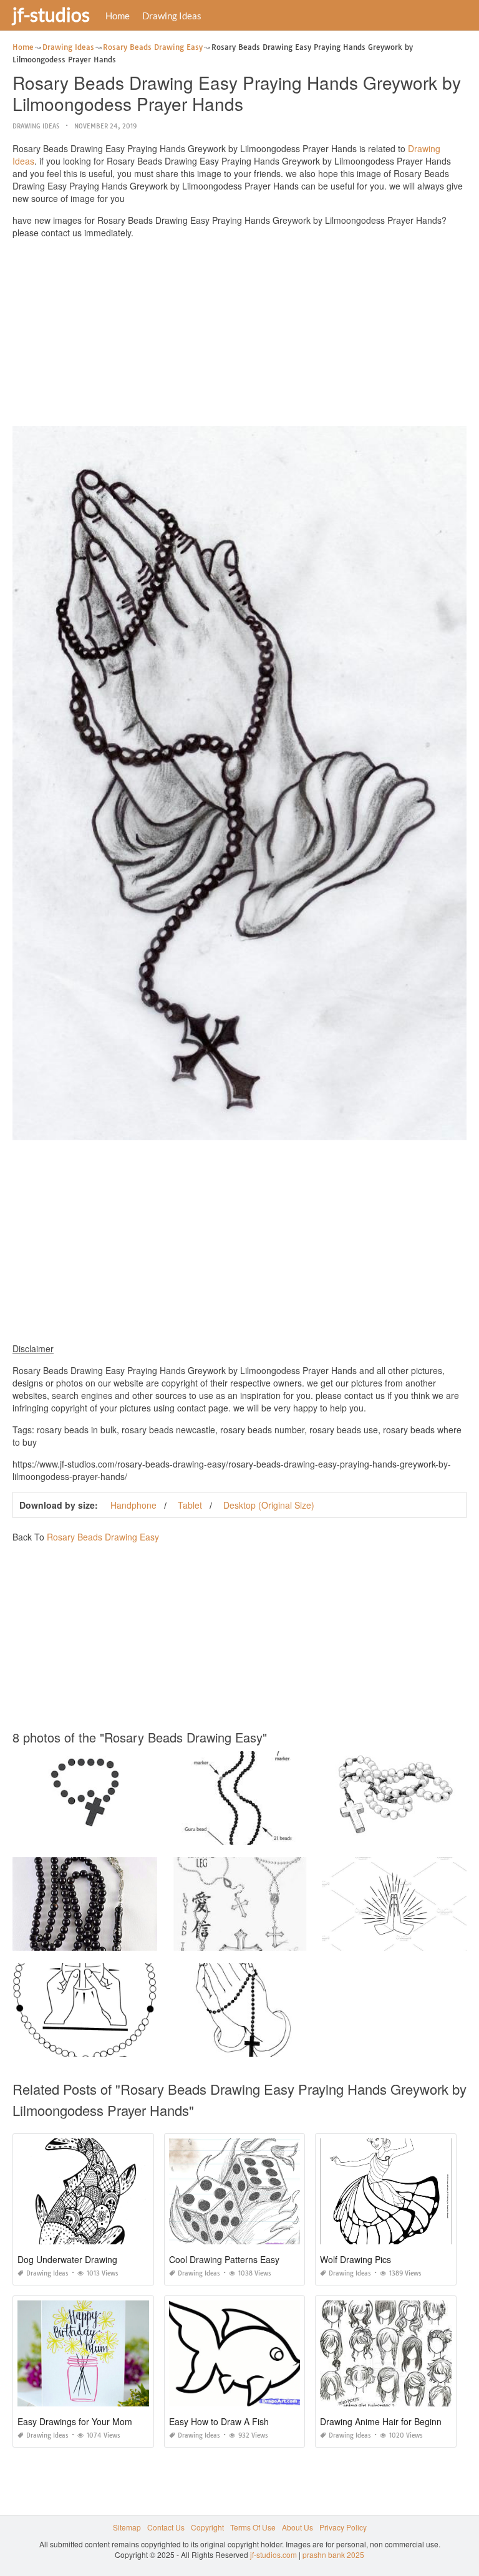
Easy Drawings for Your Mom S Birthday (96, 2421)
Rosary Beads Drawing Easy (103, 1537)
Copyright (207, 2527)
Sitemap (127, 2527)
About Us (298, 2527)
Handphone (133, 1505)
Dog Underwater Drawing (67, 2259)
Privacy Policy (343, 2527)
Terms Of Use (253, 2527)
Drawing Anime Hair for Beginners (387, 2421)
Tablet (190, 1505)
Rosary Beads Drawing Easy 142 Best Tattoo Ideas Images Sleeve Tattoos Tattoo (307, 1939)
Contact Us (166, 2527)
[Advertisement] (239, 335)
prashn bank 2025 (333, 2554)
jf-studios (51, 14)
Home (118, 16)
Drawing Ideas (172, 16)
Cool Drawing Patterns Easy (224, 2259)
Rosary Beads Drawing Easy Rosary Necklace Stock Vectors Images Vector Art (148, 1833)
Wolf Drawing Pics (356, 2259)
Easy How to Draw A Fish (219, 2421)
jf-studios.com (273, 2554)
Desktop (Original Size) (269, 1505)
